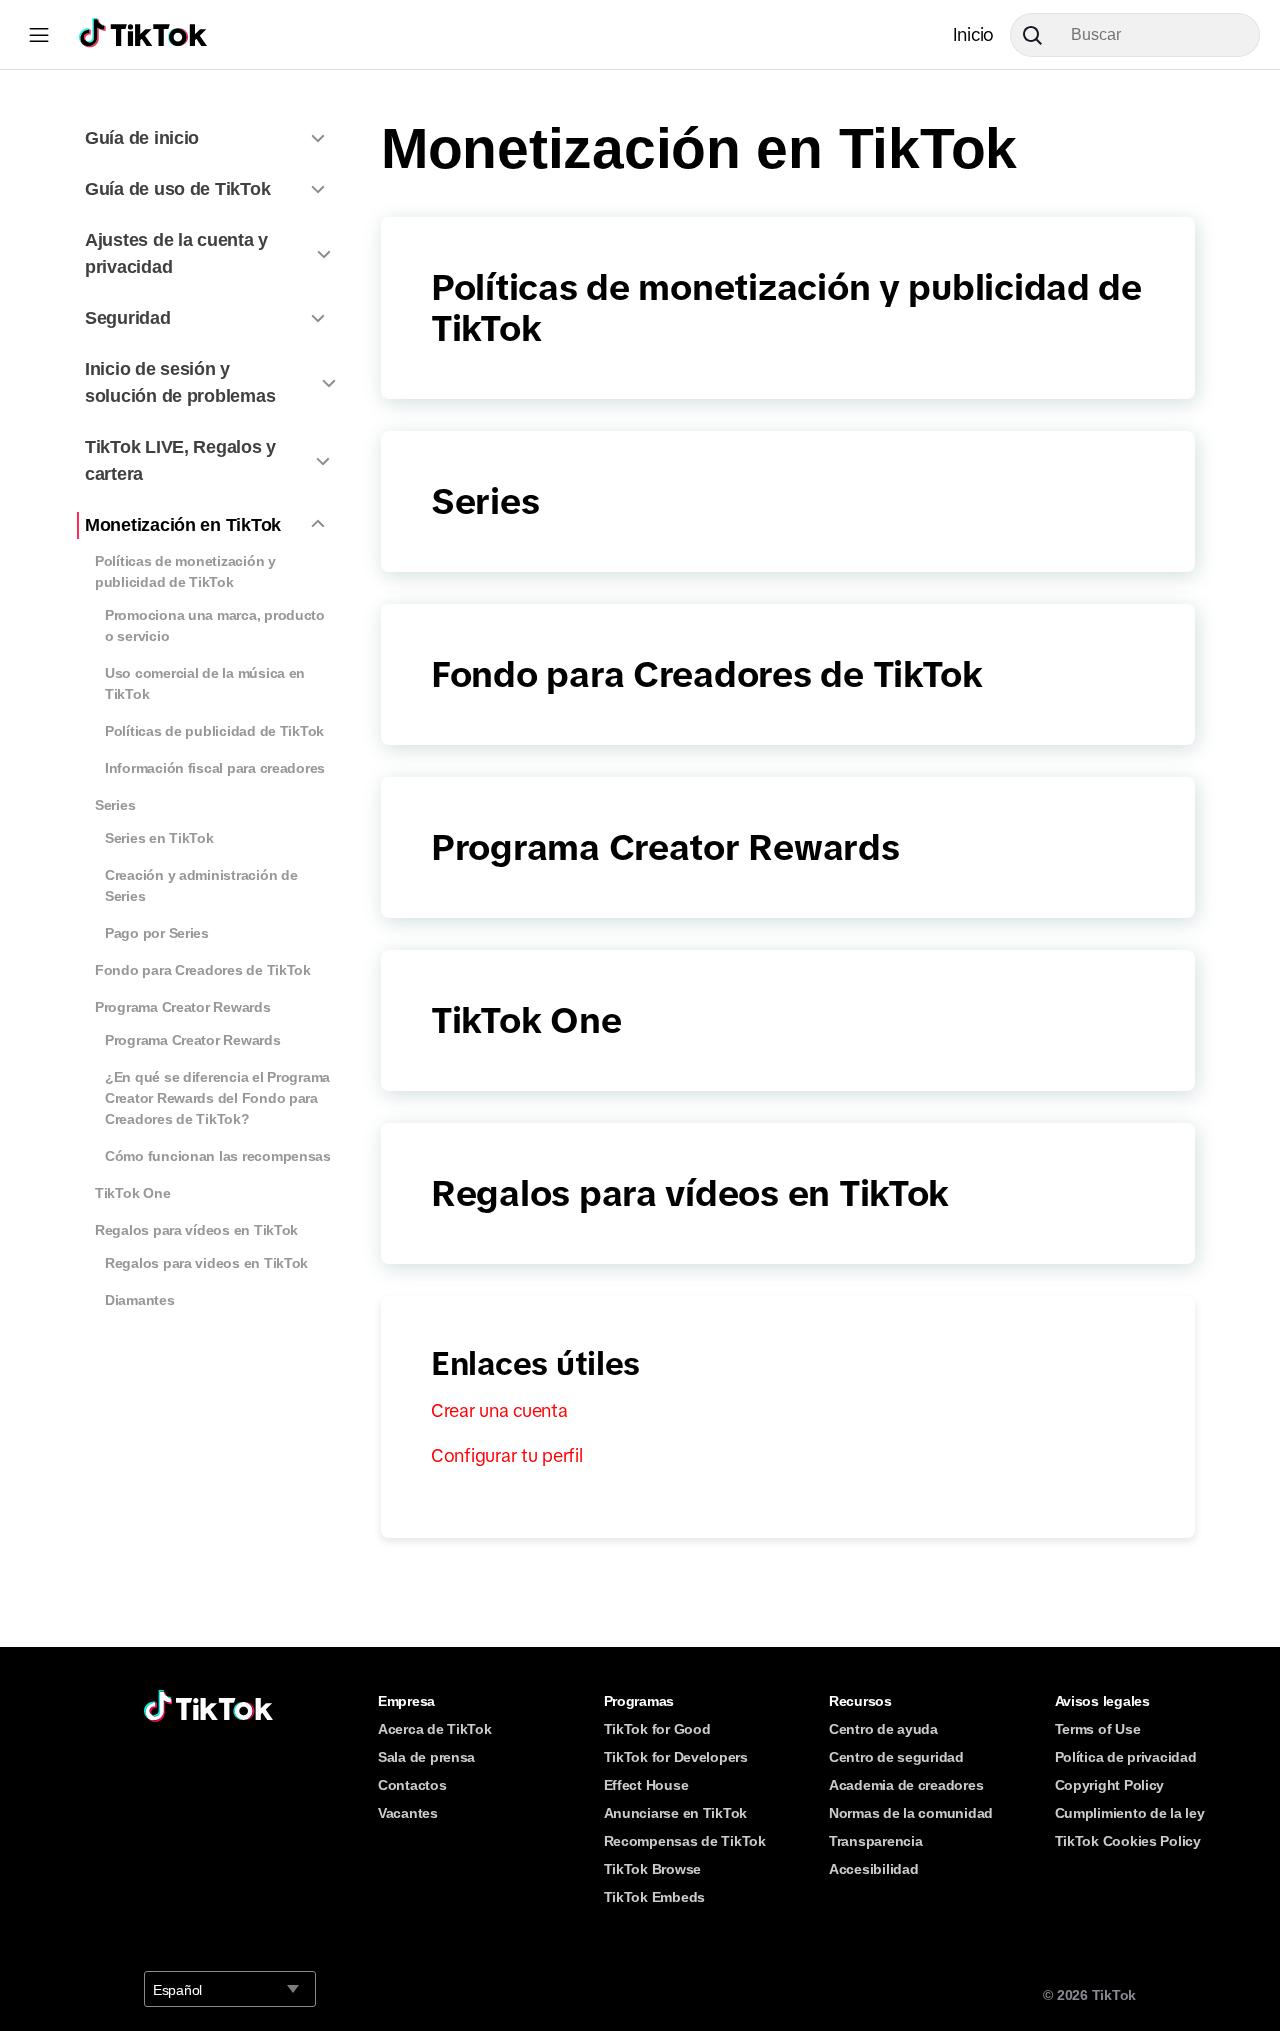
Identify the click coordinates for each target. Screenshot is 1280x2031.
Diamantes (140, 1300)
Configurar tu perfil (507, 1456)
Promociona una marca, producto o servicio (215, 625)
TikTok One (132, 1193)
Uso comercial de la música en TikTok (205, 683)
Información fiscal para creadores (215, 768)
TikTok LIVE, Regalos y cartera (180, 460)
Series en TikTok (159, 838)
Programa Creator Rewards (183, 1007)
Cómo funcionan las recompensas (218, 1156)
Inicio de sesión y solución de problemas (180, 382)
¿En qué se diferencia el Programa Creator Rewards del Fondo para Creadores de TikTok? (217, 1098)
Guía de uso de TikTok (177, 189)
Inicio (973, 35)
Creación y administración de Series (201, 885)
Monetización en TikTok (183, 525)
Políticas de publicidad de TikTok (214, 731)
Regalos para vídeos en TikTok (196, 1230)
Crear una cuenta (499, 1411)
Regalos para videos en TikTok (206, 1263)
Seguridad (128, 318)
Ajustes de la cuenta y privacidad (176, 253)
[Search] (1040, 35)
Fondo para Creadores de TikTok (203, 970)
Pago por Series (157, 933)
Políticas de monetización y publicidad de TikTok (185, 571)
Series (115, 805)
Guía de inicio (142, 138)
